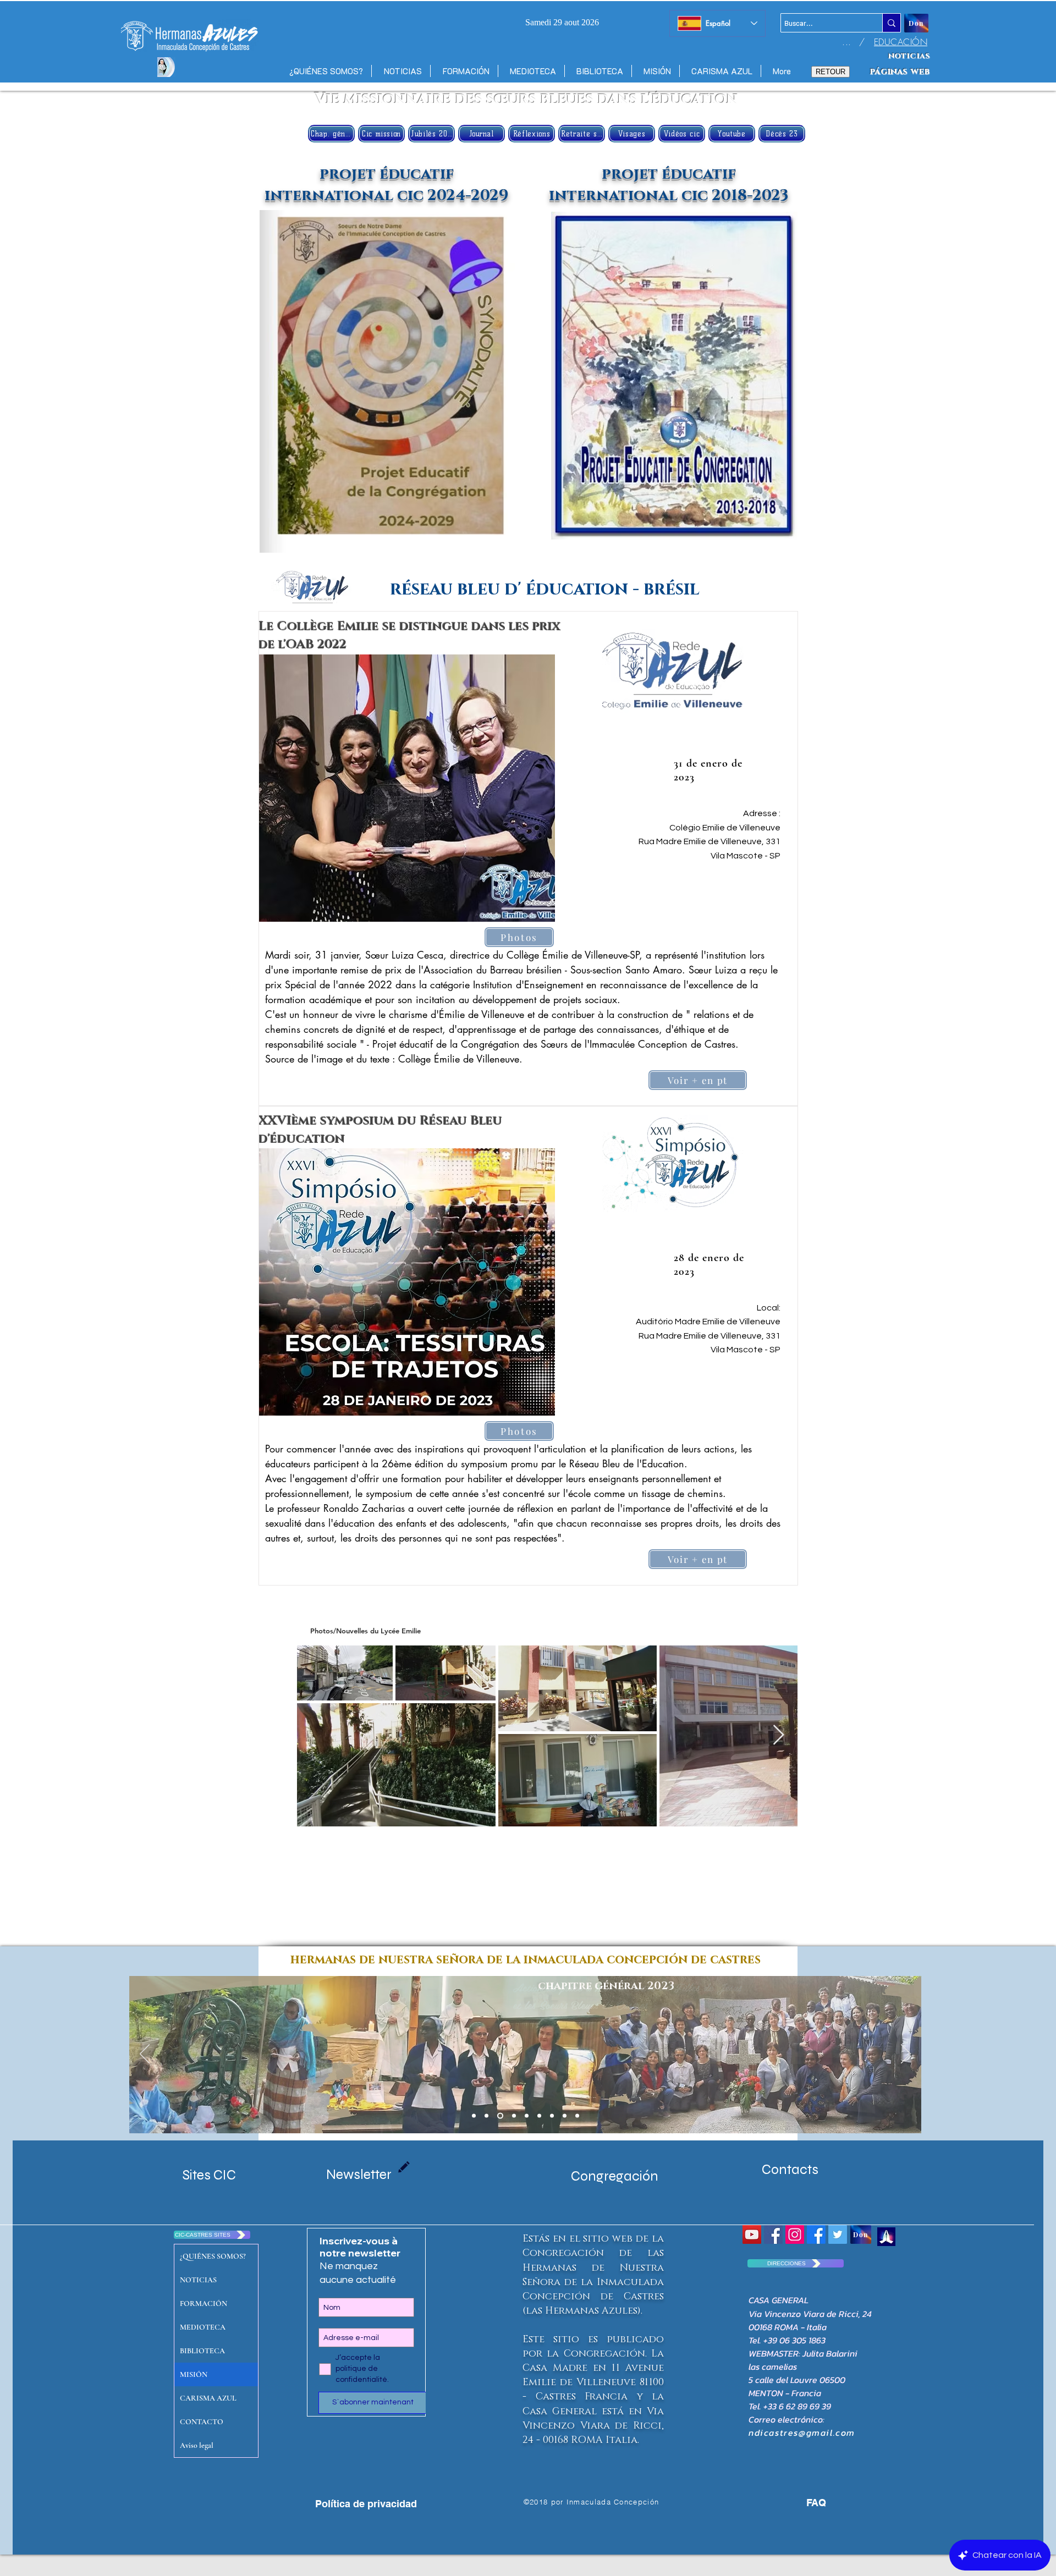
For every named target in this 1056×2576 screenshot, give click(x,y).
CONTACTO (202, 2422)
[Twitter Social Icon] (838, 2234)
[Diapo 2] (539, 2116)
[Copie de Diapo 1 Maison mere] (486, 2116)
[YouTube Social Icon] (752, 2234)
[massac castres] (513, 2116)
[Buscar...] (891, 23)
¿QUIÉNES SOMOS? (213, 2256)
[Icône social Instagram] (795, 2234)
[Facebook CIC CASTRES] (816, 2234)
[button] (407, 788)
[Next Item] (779, 1735)
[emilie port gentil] (499, 2116)
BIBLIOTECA (202, 2351)
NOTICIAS (198, 2280)
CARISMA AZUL (208, 2398)
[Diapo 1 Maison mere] (474, 2116)
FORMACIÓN (204, 2303)
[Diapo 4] (552, 2116)
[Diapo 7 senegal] (527, 2116)
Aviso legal (197, 2445)
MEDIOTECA (203, 2327)
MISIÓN (194, 2374)
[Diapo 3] (565, 2116)
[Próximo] (906, 2055)
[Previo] (145, 2055)
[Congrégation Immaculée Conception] (773, 2234)
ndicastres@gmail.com (802, 2432)
